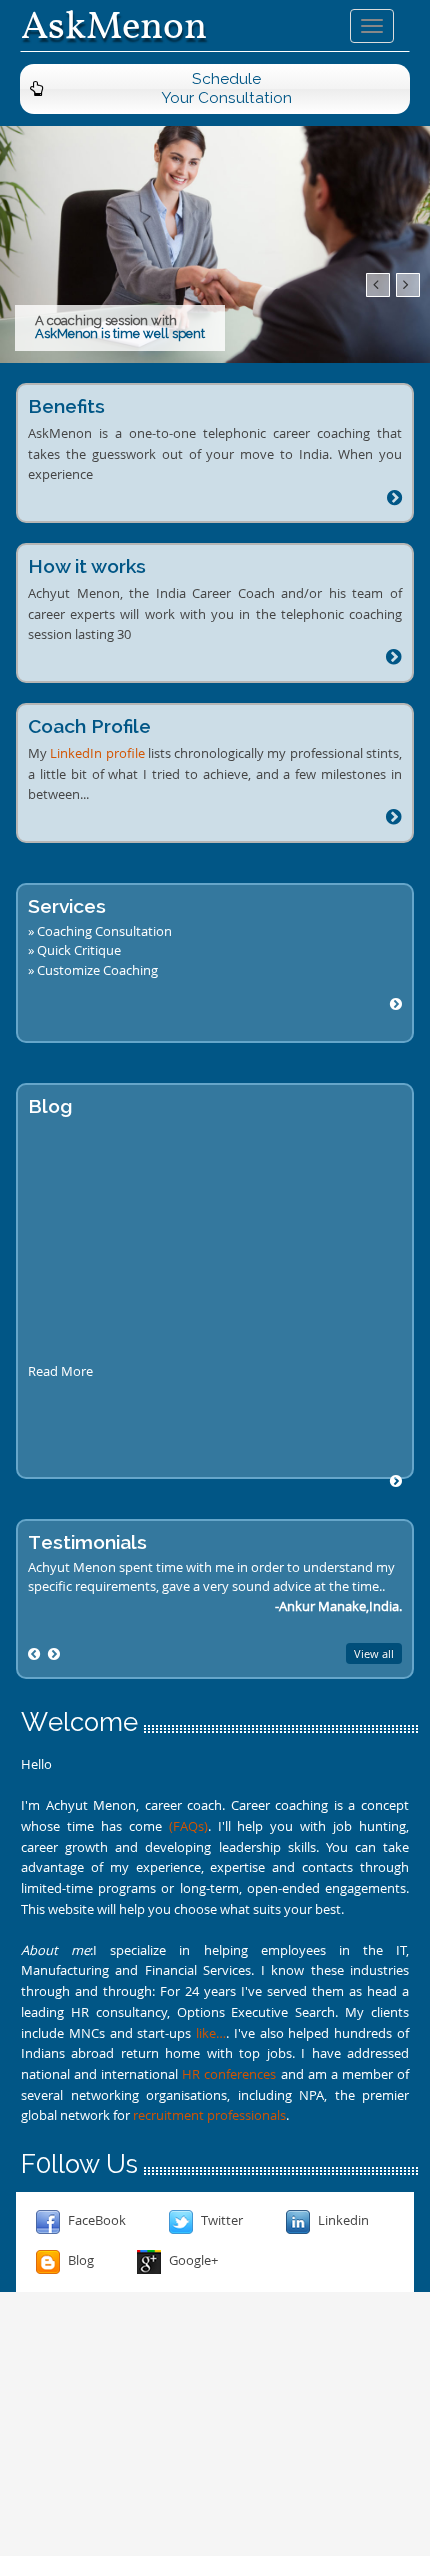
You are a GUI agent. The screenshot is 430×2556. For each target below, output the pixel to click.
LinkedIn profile (97, 753)
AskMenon (114, 26)
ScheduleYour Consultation (226, 88)
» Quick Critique (74, 950)
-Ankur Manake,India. (338, 1606)
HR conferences (229, 2074)
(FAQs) (188, 1826)
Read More (60, 1371)
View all (374, 1653)
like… (211, 2033)
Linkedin (342, 2220)
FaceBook (95, 2220)
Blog (79, 2260)
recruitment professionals (209, 2115)
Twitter (220, 2220)
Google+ (192, 2260)
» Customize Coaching (93, 970)
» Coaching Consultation (100, 931)
